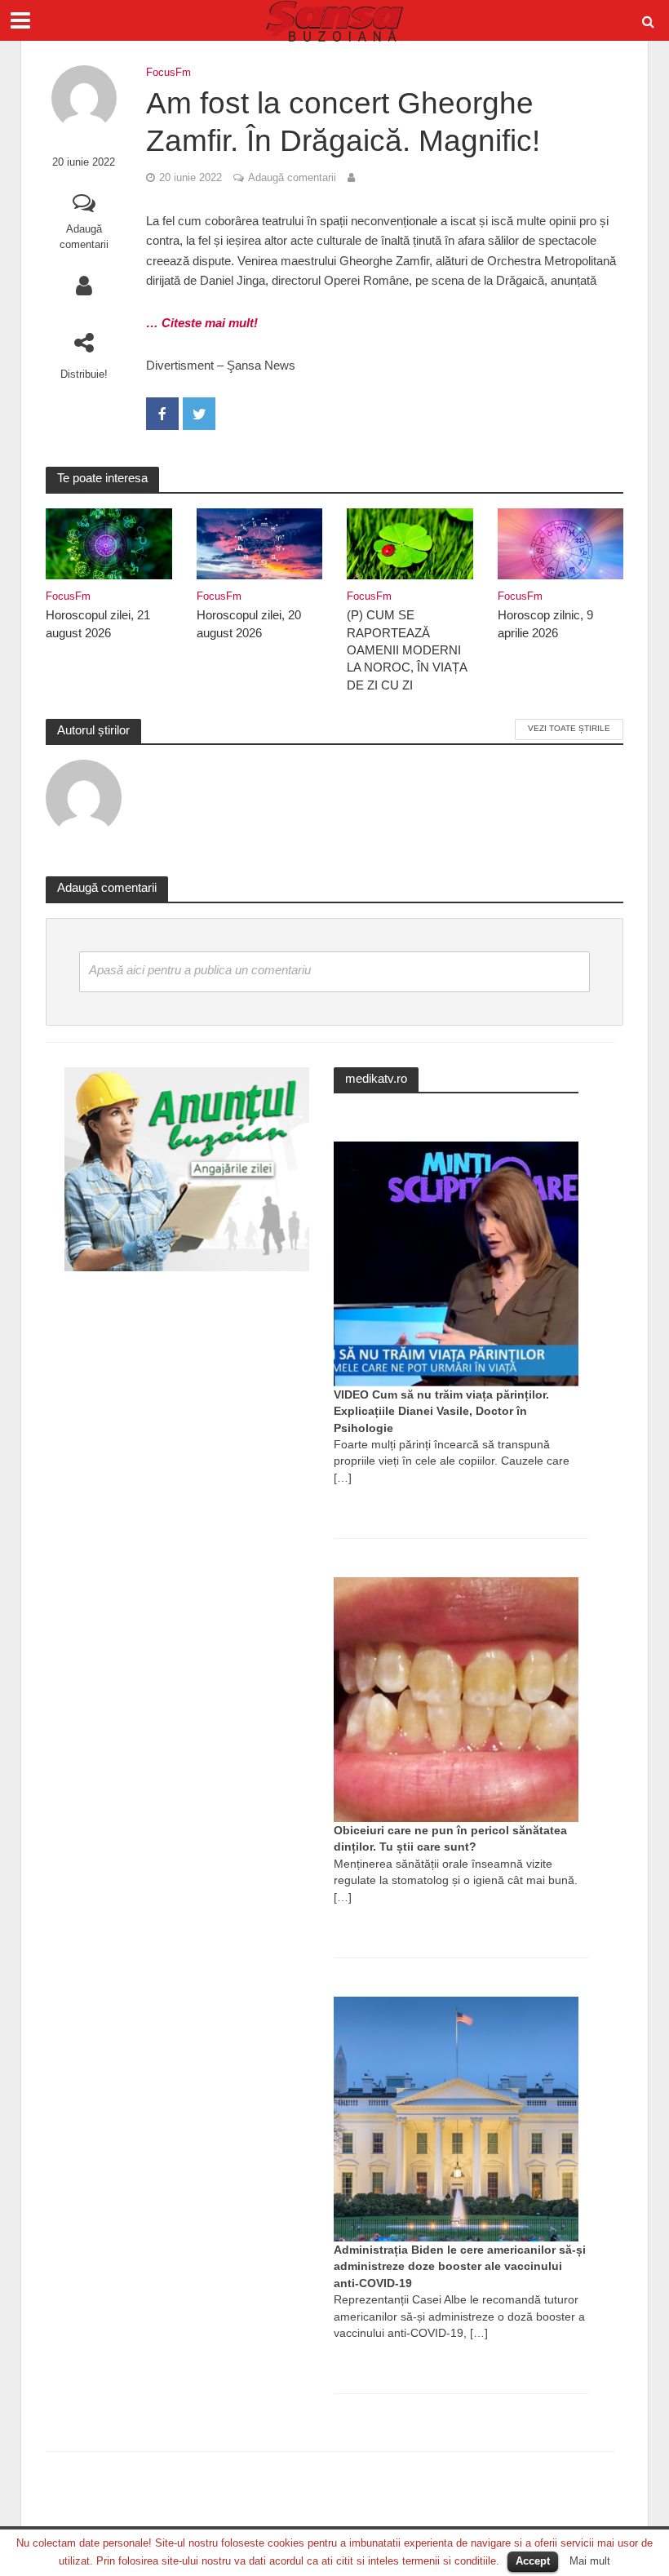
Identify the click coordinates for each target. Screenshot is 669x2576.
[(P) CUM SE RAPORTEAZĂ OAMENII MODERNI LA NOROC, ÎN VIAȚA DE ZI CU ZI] (410, 542)
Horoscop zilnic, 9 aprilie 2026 (545, 624)
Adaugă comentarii (84, 237)
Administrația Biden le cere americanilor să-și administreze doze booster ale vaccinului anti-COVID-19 (460, 2266)
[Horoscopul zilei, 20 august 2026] (260, 542)
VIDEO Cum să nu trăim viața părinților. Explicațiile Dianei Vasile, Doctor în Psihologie (441, 1411)
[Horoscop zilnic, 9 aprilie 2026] (561, 542)
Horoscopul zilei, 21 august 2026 (98, 624)
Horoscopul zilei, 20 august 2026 (249, 624)
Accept (533, 2561)
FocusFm (168, 72)
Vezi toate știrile (569, 728)
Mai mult (590, 2561)
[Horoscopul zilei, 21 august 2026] (109, 542)
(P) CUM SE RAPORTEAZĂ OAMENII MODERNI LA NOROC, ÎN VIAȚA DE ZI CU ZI (407, 650)
